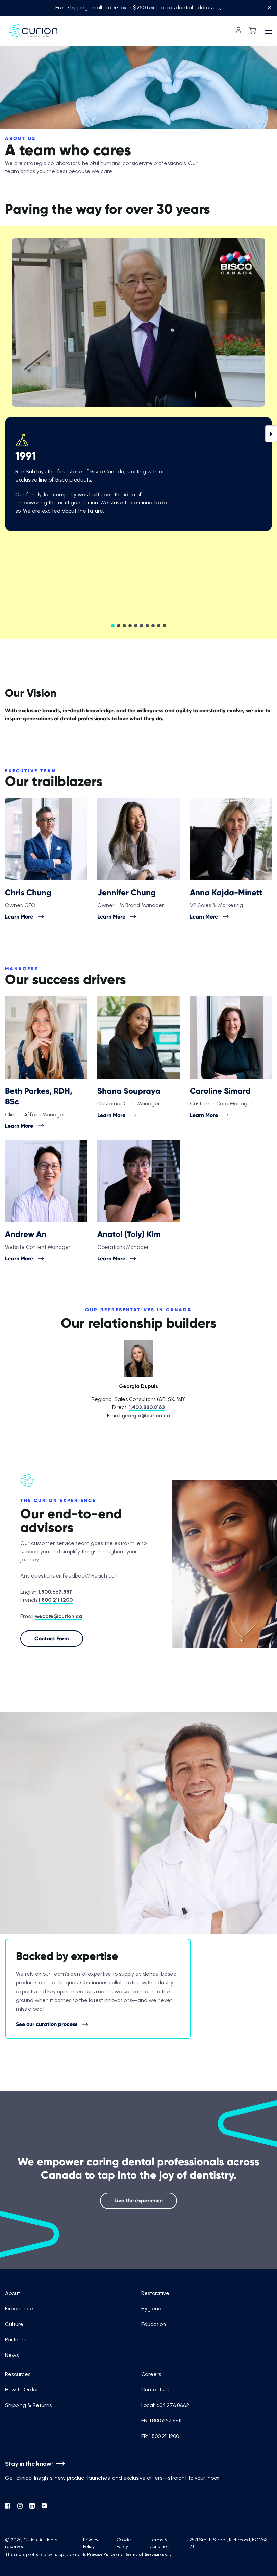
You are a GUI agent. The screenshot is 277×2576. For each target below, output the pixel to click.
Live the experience (138, 2201)
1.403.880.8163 (147, 1407)
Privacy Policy (101, 2555)
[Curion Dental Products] (33, 31)
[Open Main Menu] (268, 31)
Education (154, 2324)
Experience (19, 2309)
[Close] (269, 9)
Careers (151, 2374)
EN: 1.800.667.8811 (161, 2421)
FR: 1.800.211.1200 (160, 2436)
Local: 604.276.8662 (165, 2405)
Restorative (155, 2293)
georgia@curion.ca (146, 1415)
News (12, 2355)
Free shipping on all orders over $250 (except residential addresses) (138, 8)
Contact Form (52, 1638)
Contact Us (155, 2390)
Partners (16, 2340)
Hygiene (151, 2309)
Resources (18, 2374)
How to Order (22, 2390)
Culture (14, 2324)
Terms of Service (142, 2555)
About (12, 2293)
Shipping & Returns (28, 2405)
